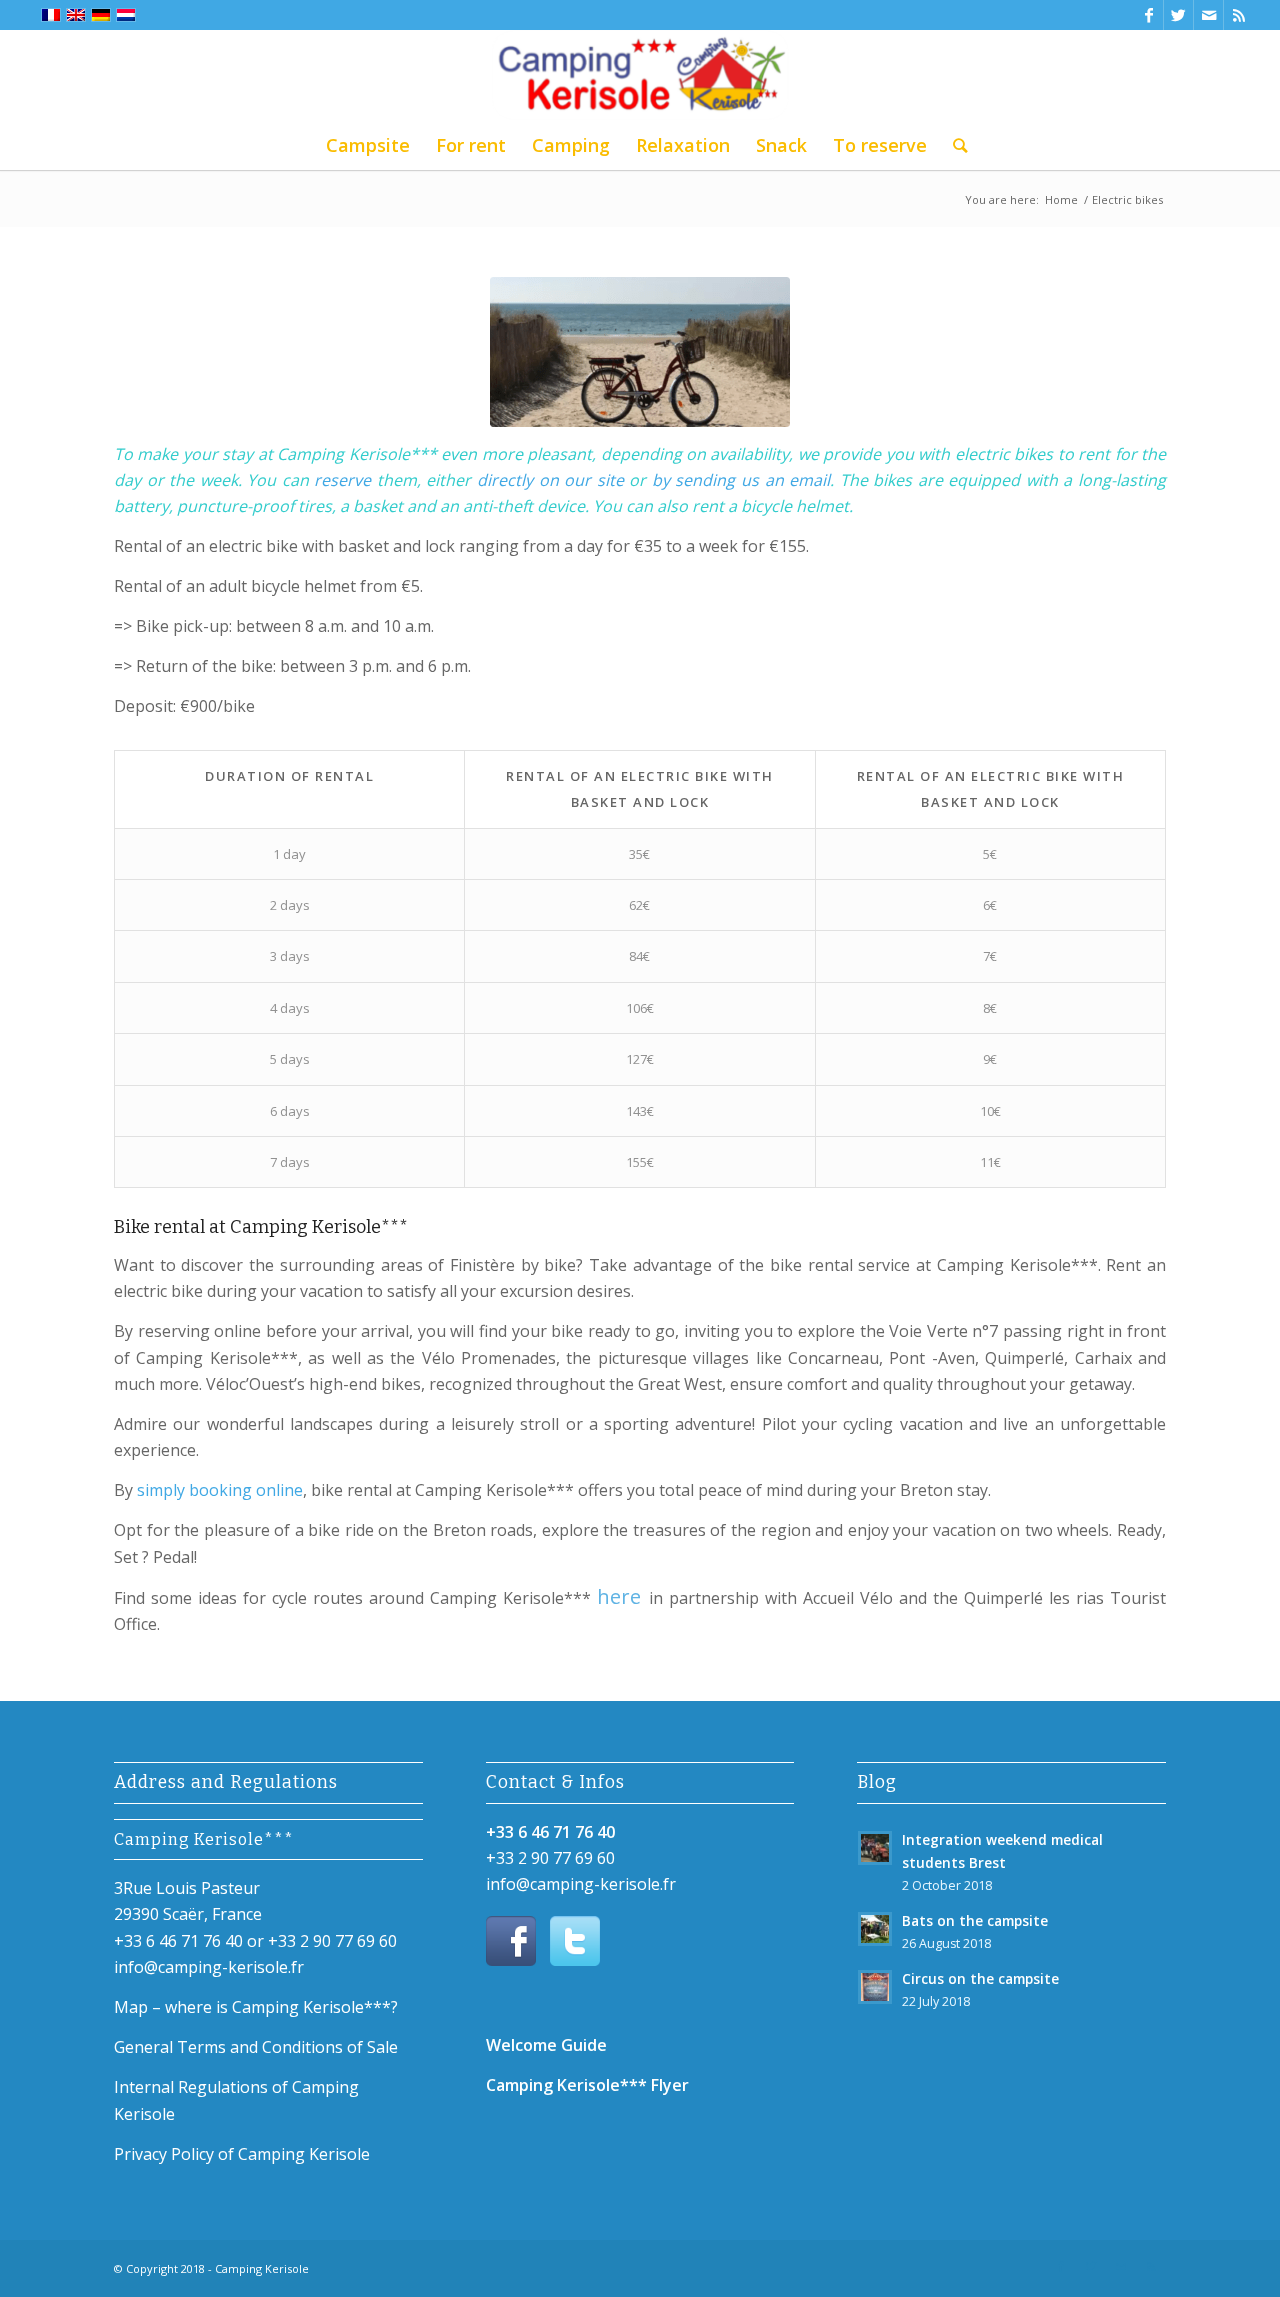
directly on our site (553, 480)
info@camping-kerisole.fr (209, 1967)
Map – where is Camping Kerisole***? (256, 2007)
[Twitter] (1178, 15)
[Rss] (1239, 15)
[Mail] (1208, 15)
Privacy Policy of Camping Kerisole (242, 2154)
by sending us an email (741, 480)
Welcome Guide (546, 2045)
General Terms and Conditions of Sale (256, 2047)
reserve (342, 480)
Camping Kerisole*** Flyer (587, 2085)
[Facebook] (1148, 15)
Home (1061, 199)
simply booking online (220, 1490)
